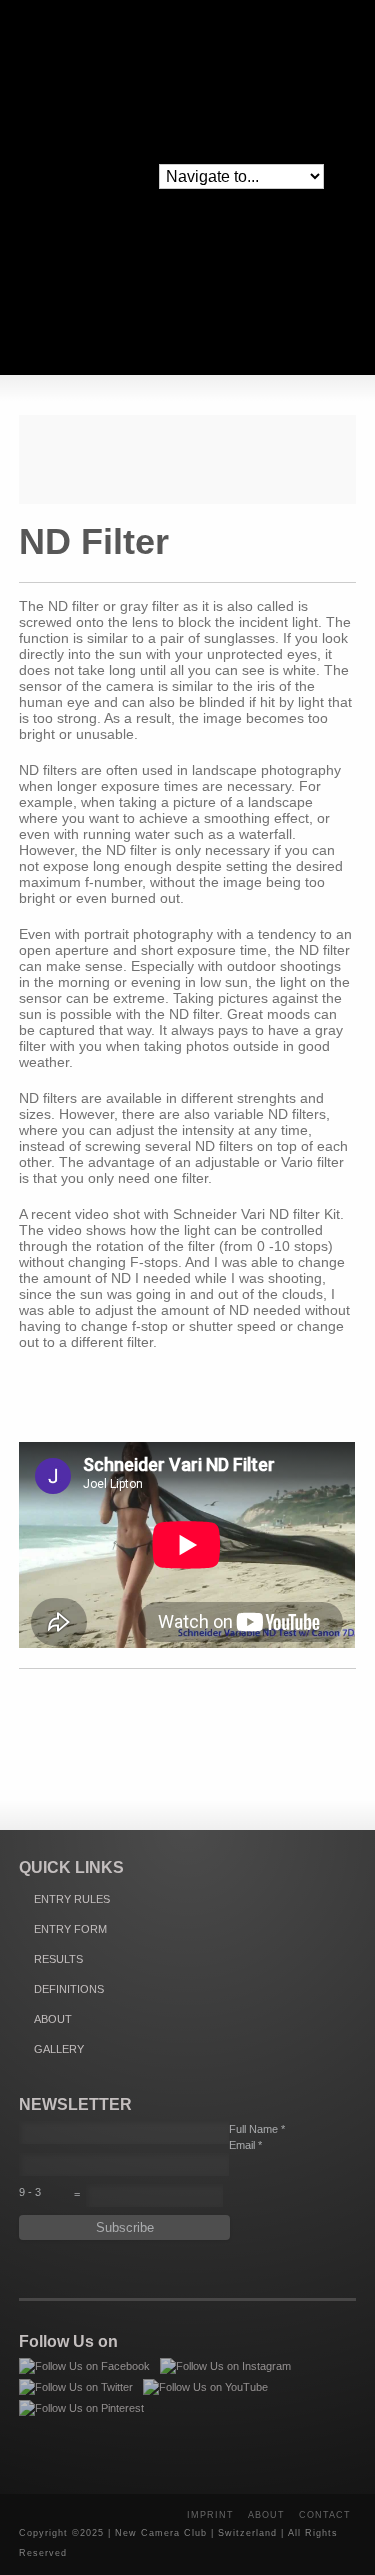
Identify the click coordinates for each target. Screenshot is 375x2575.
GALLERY (59, 2049)
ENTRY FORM (70, 1929)
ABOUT (53, 2019)
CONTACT (325, 2515)
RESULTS (58, 1959)
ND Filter (94, 541)
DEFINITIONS (69, 1989)
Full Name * (257, 2129)
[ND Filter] (187, 459)
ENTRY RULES (72, 1899)
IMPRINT (210, 2515)
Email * (245, 2145)
